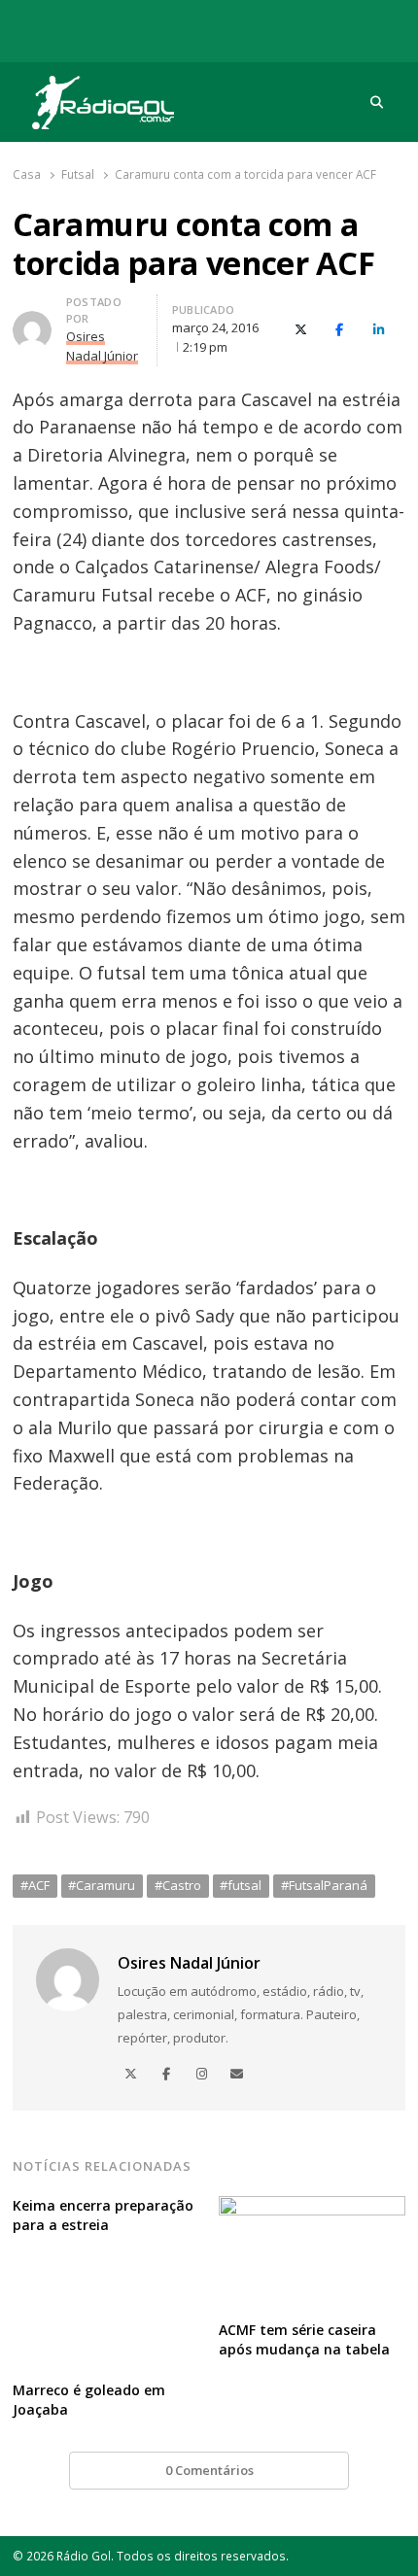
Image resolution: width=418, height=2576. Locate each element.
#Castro (178, 1885)
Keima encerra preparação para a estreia (103, 2215)
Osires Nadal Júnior (189, 1963)
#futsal (241, 1885)
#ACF (35, 1885)
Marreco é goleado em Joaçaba (89, 2400)
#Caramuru (102, 1885)
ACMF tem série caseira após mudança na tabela (304, 2339)
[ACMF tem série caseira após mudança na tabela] (312, 2208)
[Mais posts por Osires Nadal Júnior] (32, 323)
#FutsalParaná (324, 1885)
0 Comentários (209, 2470)
